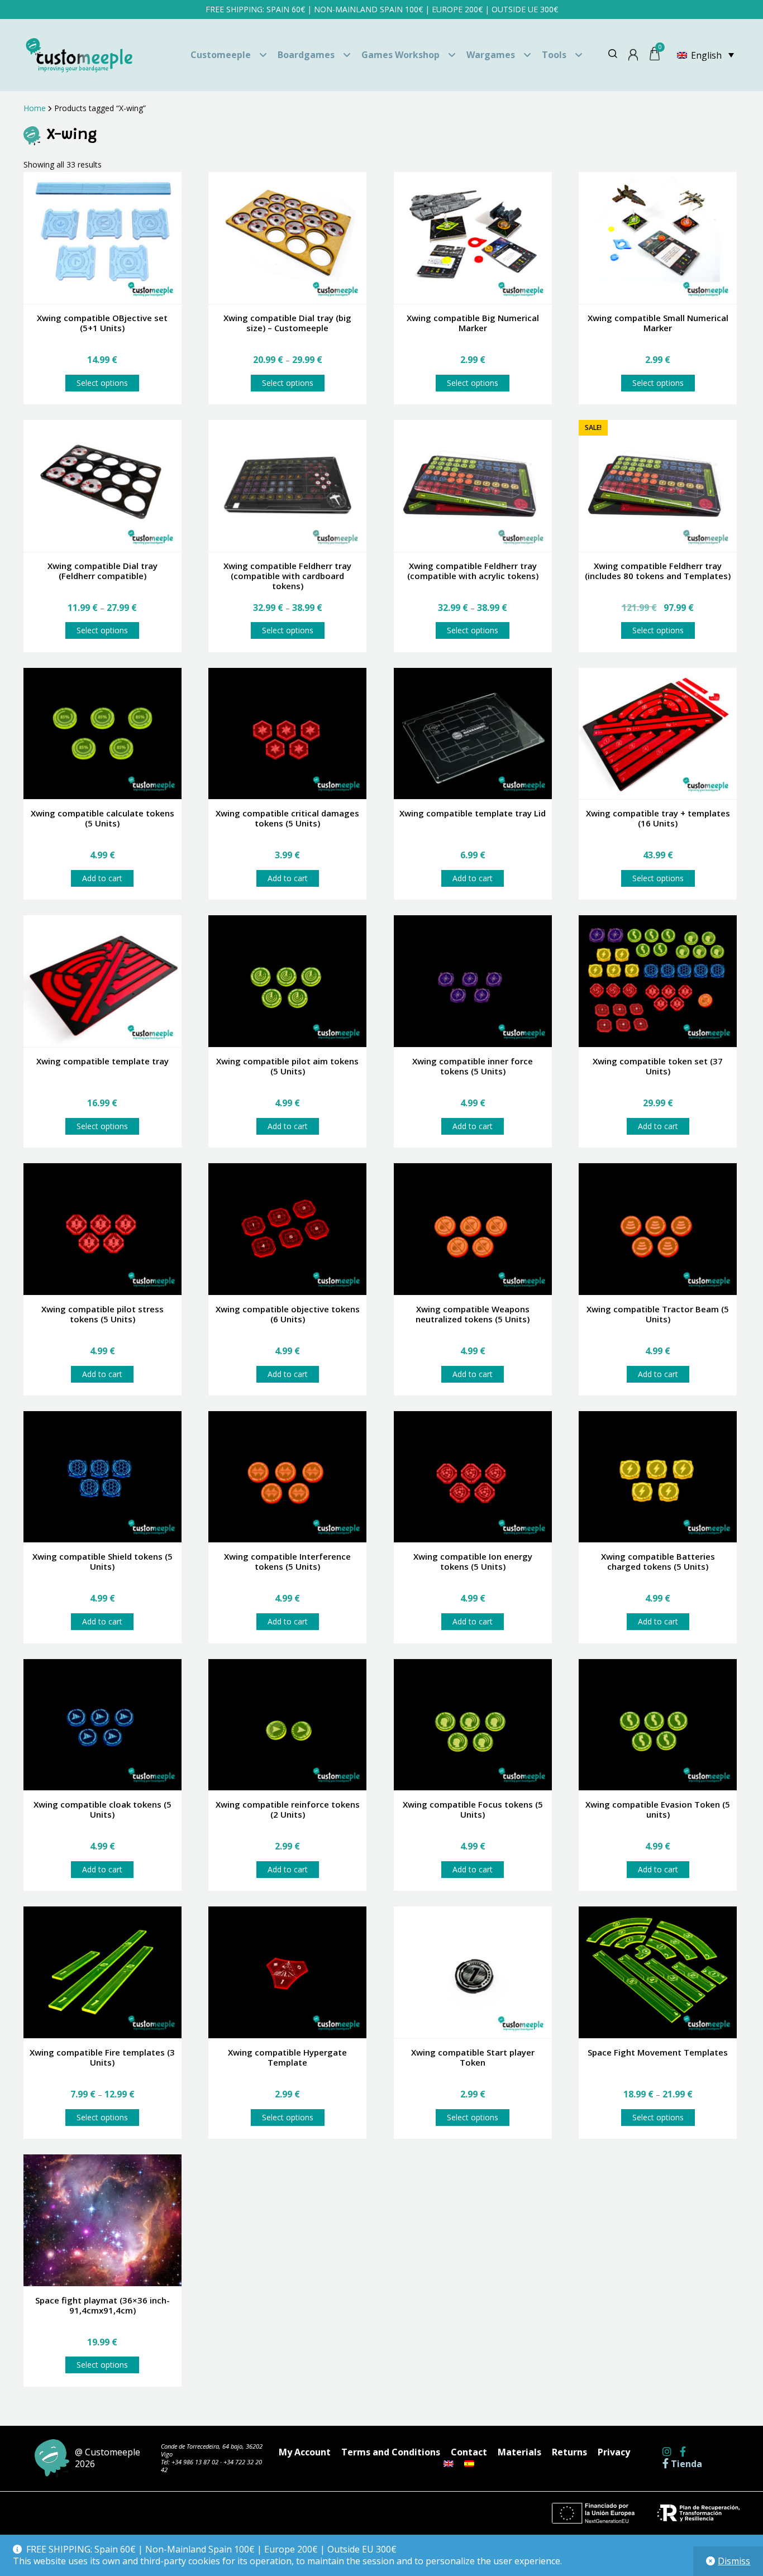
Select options (102, 383)
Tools (554, 55)
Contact (469, 2452)
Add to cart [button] (102, 878)
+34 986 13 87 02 (195, 2462)
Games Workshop (400, 55)
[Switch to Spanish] (469, 2464)
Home (35, 108)
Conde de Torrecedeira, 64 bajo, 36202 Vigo (212, 2450)
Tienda (685, 2464)
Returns (569, 2452)
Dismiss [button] (734, 2561)
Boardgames (306, 55)
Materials (519, 2452)
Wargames (491, 55)
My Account (305, 2452)
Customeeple (221, 55)
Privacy (614, 2452)
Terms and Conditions (391, 2452)
